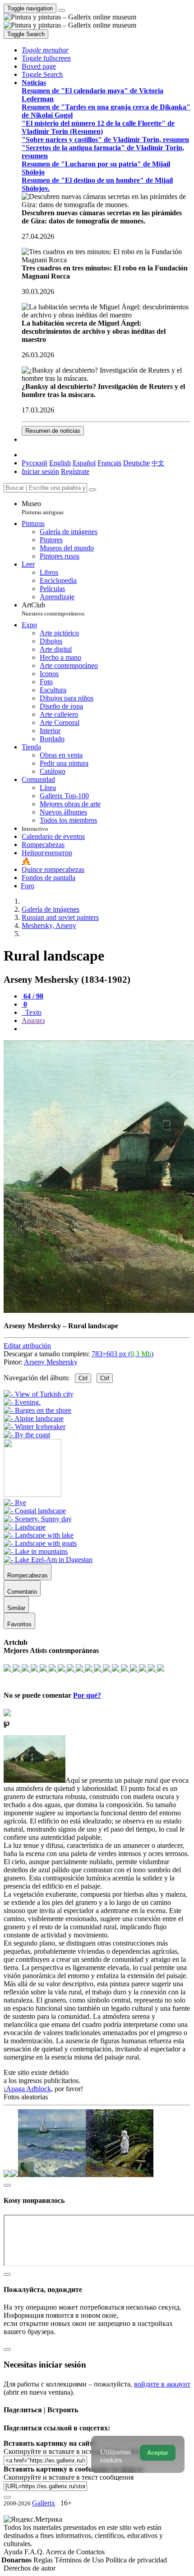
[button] (45, 50)
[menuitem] (158, 463)
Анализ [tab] (33, 1020)
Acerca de (61, 2552)
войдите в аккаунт (162, 2384)
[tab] (32, 996)
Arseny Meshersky (51, 1362)
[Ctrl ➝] (15, 1503)
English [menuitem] (60, 463)
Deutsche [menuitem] (136, 463)
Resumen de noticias (53, 431)
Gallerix (44, 2503)
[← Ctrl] (27, 1435)
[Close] (92, 490)
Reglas (44, 2560)
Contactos (90, 2552)
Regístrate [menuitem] (75, 471)
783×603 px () (122, 1354)
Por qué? (87, 1695)
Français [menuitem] (109, 463)
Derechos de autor (30, 2568)
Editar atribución (27, 1346)
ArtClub (53, 609)
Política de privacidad (136, 2560)
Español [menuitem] (84, 463)
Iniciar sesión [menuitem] (40, 471)
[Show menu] (62, 10)
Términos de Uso (80, 2560)
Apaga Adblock (28, 2089)
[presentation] (106, 1029)
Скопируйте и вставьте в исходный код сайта (73, 2451)
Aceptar (158, 2453)
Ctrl (83, 1378)
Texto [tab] (32, 1012)
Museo (43, 508)
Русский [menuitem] (35, 463)
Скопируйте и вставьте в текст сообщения (69, 2477)
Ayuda (14, 2552)
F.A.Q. (35, 2552)
